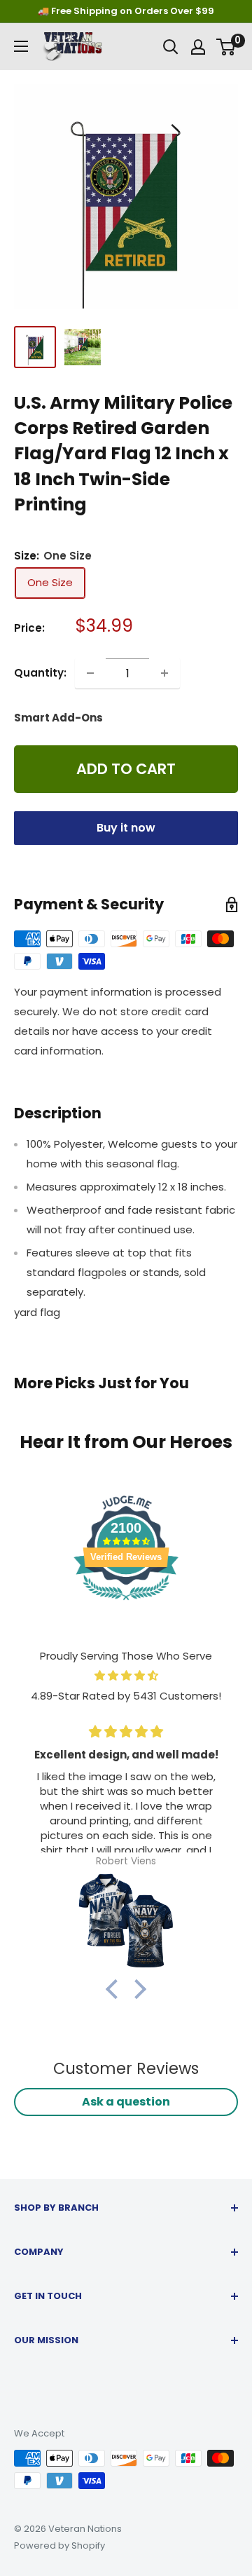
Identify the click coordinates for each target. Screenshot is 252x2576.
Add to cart (126, 769)
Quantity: (40, 673)
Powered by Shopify (59, 2546)
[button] (115, 1988)
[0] (226, 47)
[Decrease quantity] (90, 673)
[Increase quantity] (164, 673)
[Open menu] (21, 46)
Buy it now (126, 828)
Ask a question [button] (126, 2102)
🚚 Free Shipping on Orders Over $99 (126, 11)
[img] (126, 1676)
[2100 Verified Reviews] (126, 1602)
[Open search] (171, 47)
